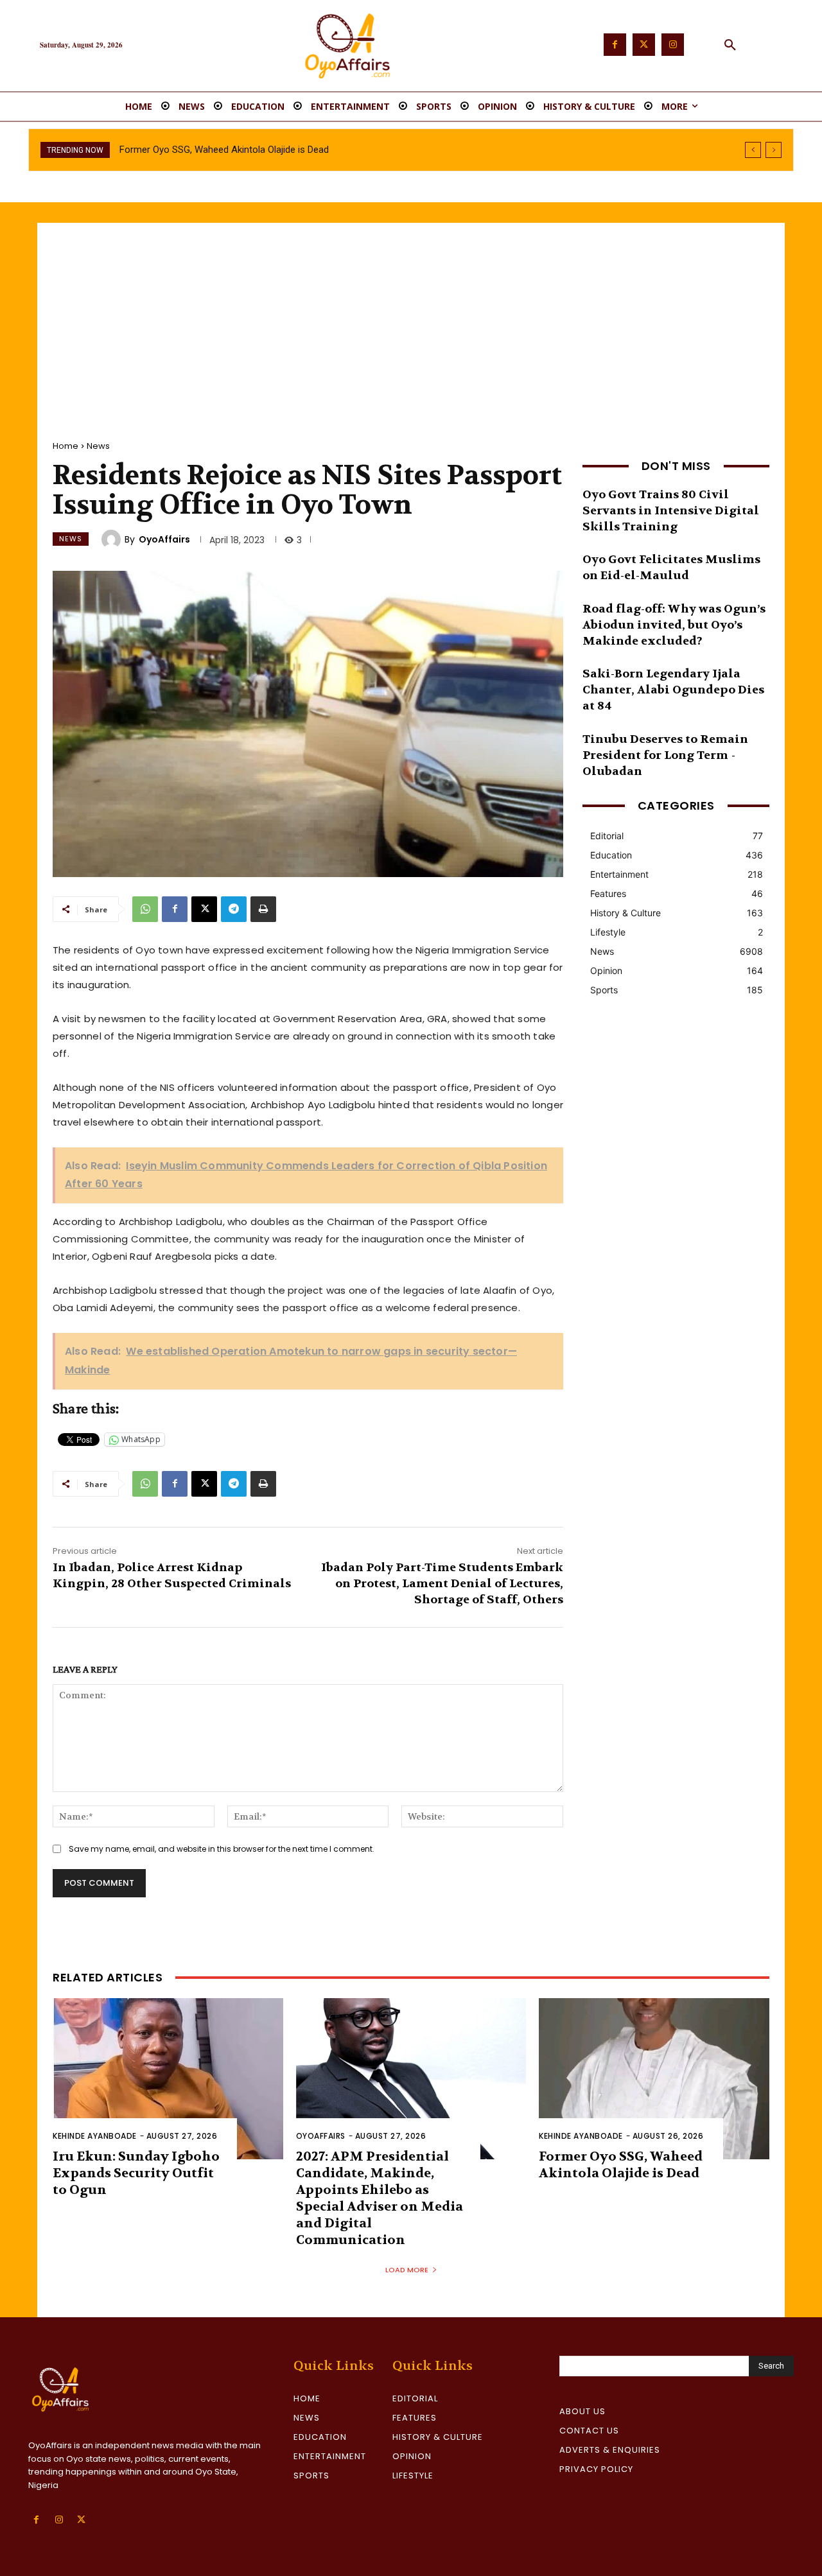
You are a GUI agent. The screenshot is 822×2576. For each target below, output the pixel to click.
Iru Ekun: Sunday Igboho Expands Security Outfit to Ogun (136, 2173)
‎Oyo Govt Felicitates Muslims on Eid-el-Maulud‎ (671, 568)
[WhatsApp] (145, 909)
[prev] (753, 150)
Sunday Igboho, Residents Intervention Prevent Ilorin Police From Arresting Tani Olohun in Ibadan (323, 150)
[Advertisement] (411, 319)
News (98, 446)
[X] (204, 909)
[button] (730, 46)
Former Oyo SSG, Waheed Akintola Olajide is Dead (621, 2165)
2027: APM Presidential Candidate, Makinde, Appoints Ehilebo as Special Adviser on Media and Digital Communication (380, 2198)
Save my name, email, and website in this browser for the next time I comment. (222, 1849)
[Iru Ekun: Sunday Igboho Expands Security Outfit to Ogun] (168, 2079)
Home (66, 446)
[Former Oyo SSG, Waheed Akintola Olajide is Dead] (654, 2079)
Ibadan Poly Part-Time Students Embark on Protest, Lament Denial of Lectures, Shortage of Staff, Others (442, 1584)
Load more (407, 2270)
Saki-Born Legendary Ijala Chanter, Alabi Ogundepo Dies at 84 (673, 690)
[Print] (263, 909)
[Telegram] (234, 909)
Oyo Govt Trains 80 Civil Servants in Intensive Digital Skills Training (671, 511)
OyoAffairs (164, 539)
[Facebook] (615, 45)
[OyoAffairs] (113, 539)
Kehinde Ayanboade (95, 2136)
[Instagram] (673, 45)
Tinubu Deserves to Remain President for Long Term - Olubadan (665, 755)
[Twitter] (644, 45)
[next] (774, 150)
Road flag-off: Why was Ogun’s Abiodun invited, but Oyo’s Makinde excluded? (674, 625)
